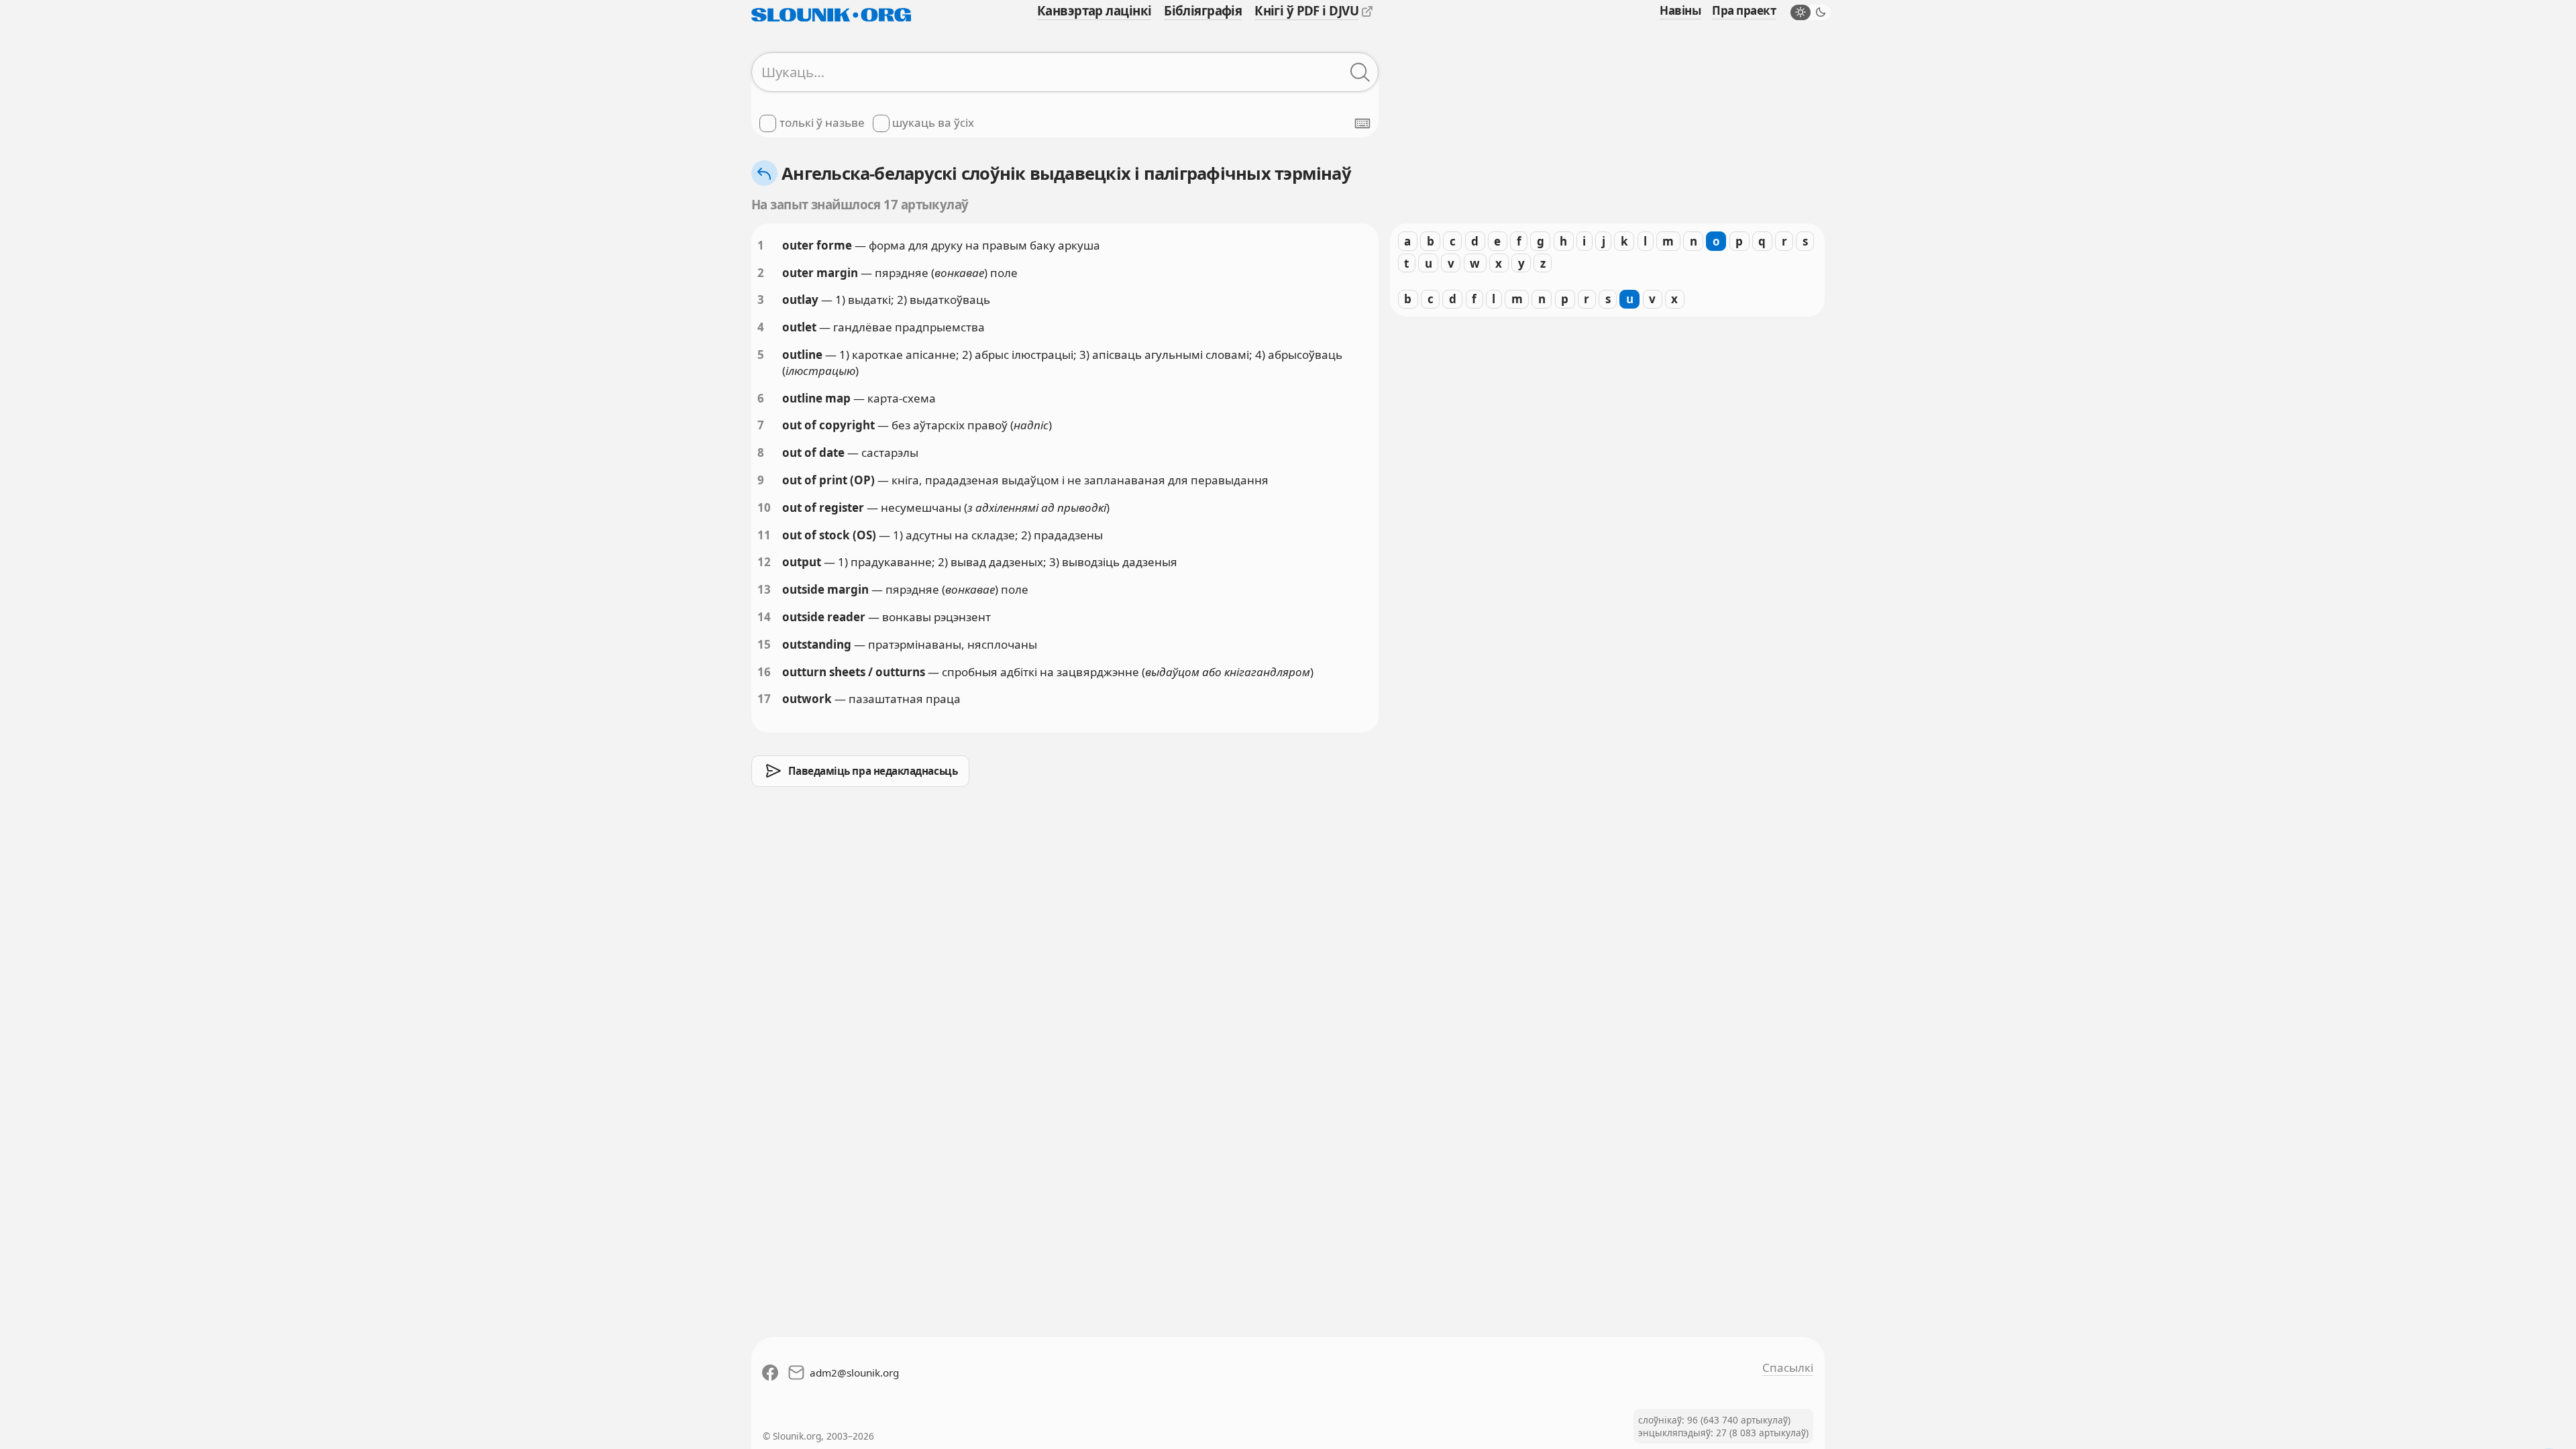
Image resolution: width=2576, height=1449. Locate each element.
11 (764, 535)
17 (764, 699)
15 (764, 644)
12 (764, 562)
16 (764, 672)
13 (764, 589)
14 (764, 617)
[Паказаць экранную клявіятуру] (1362, 123)
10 (764, 507)
